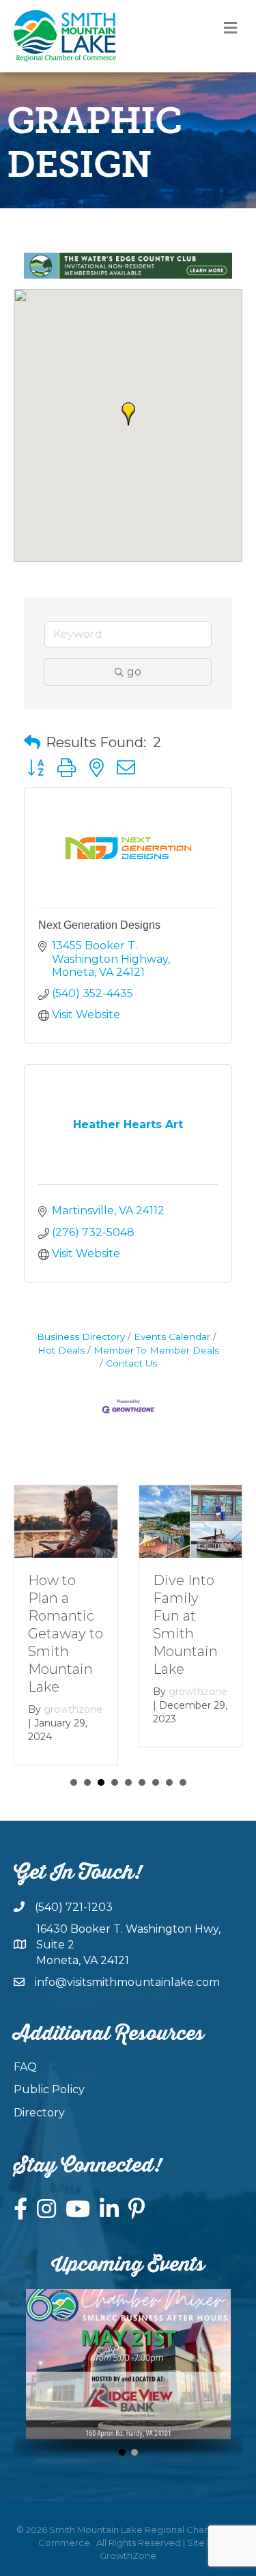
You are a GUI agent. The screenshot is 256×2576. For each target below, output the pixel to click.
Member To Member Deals (156, 1350)
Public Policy (49, 2089)
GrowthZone (128, 2556)
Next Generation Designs (99, 925)
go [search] (134, 672)
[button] (128, 414)
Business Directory (81, 1336)
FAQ (25, 2067)
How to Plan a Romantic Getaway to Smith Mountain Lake (66, 1634)
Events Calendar (172, 1336)
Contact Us (131, 1363)
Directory (39, 2113)
